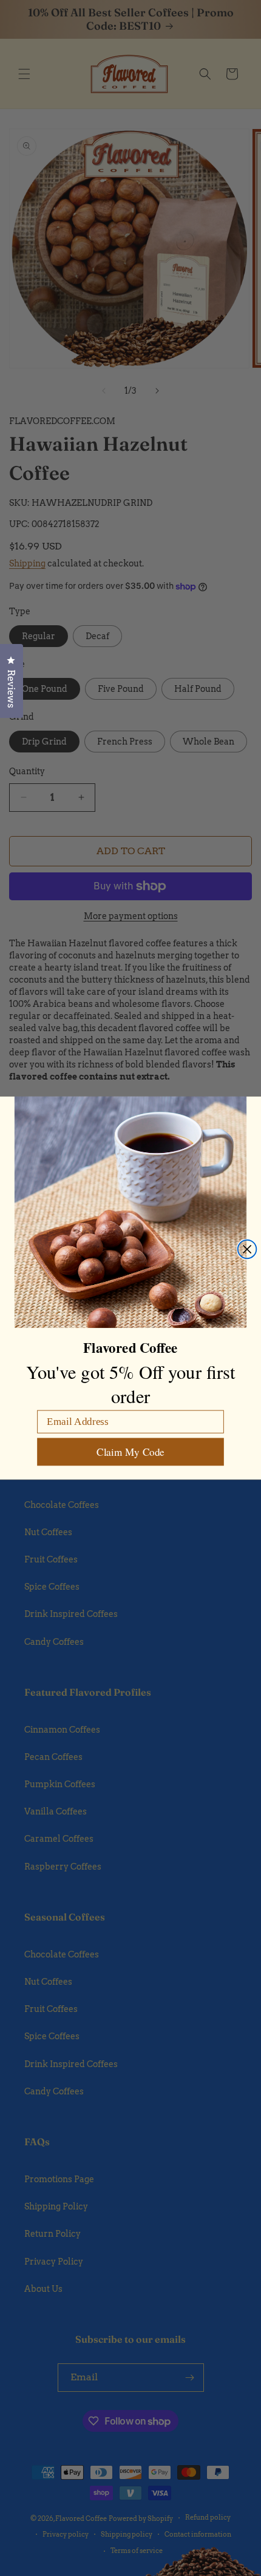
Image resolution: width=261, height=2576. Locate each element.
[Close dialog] (247, 1250)
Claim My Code (130, 1452)
